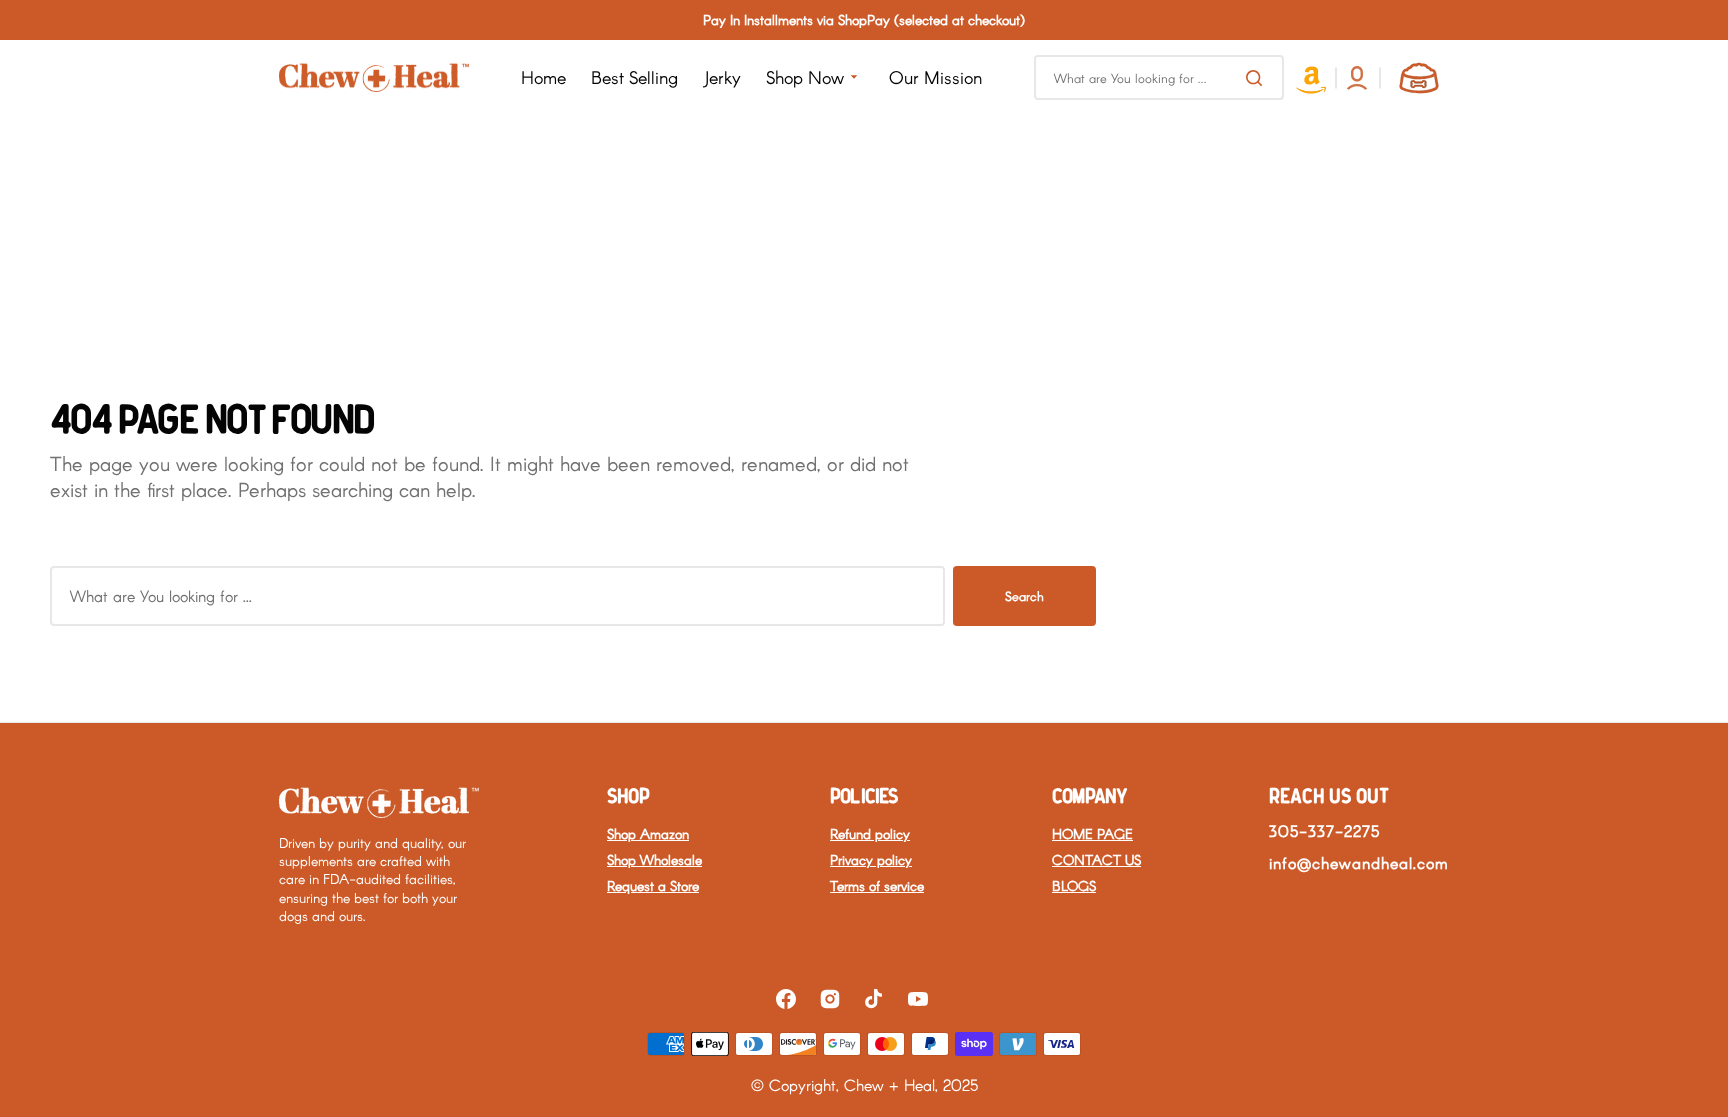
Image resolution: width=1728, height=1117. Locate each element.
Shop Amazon (648, 833)
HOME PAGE (1092, 833)
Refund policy (870, 833)
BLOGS (1074, 885)
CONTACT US (1096, 859)
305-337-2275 (1324, 830)
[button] (1357, 78)
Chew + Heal (889, 1084)
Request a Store (653, 885)
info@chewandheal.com (1359, 862)
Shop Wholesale (654, 859)
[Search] (1258, 78)
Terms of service (877, 885)
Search (1024, 596)
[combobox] (1159, 77)
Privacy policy (871, 859)
